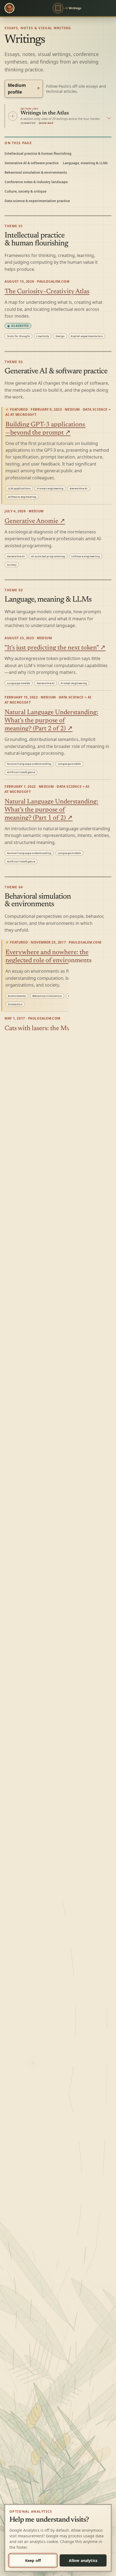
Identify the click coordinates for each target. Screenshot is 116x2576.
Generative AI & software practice (32, 163)
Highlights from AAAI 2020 (44, 1340)
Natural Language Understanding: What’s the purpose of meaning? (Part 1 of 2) (51, 810)
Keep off (33, 2560)
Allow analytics (83, 2560)
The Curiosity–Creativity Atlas (47, 292)
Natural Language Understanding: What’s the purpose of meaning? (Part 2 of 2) (51, 721)
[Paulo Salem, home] (9, 8)
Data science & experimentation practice (37, 201)
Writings (75, 8)
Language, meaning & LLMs (85, 163)
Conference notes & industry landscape (36, 182)
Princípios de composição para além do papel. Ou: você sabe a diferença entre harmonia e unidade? (55, 1990)
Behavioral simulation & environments (36, 172)
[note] (18, 326)
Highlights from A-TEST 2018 (47, 1603)
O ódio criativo (25, 1848)
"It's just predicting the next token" (55, 648)
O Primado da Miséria (35, 1735)
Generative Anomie (35, 521)
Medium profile (24, 89)
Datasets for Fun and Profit (41, 2304)
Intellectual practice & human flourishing (38, 154)
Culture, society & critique (25, 191)
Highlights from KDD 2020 (43, 1258)
